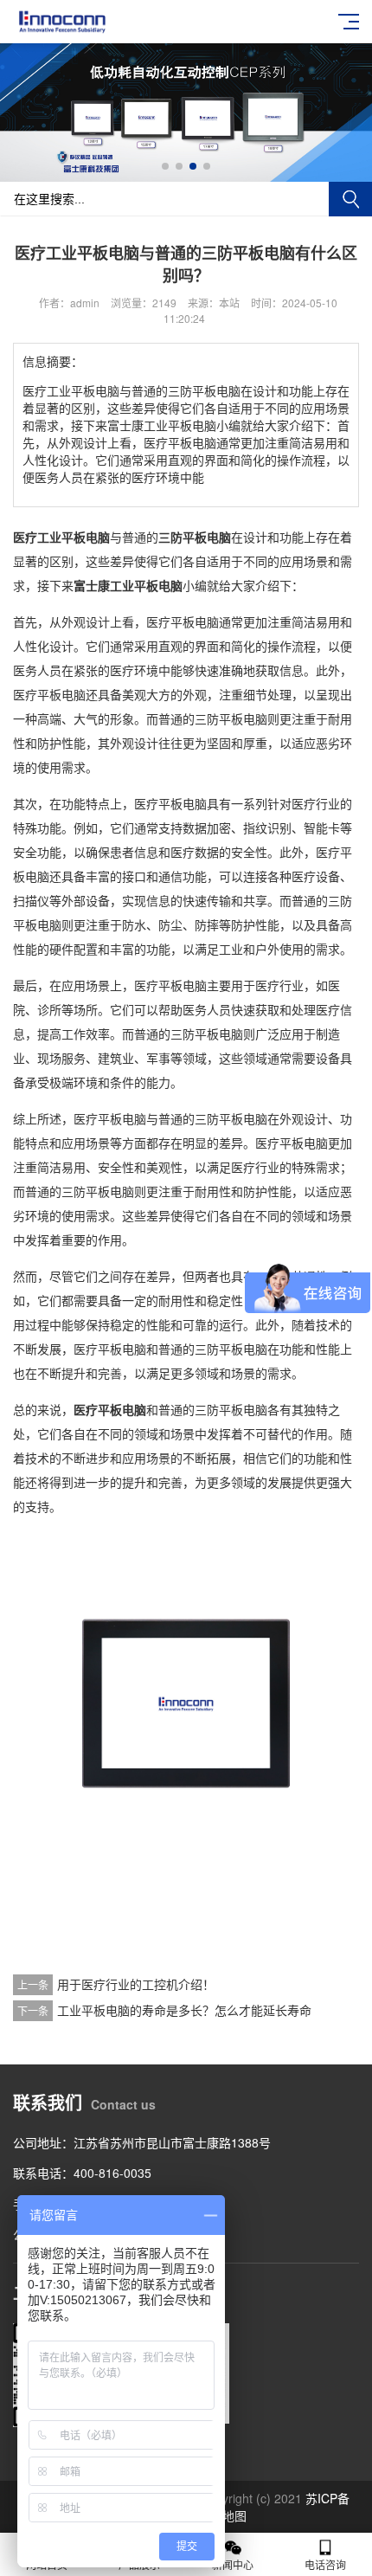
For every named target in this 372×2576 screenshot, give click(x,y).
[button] (165, 166)
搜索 (350, 199)
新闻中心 (233, 2564)
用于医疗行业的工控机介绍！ (136, 1984)
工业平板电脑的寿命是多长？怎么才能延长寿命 (184, 2010)
